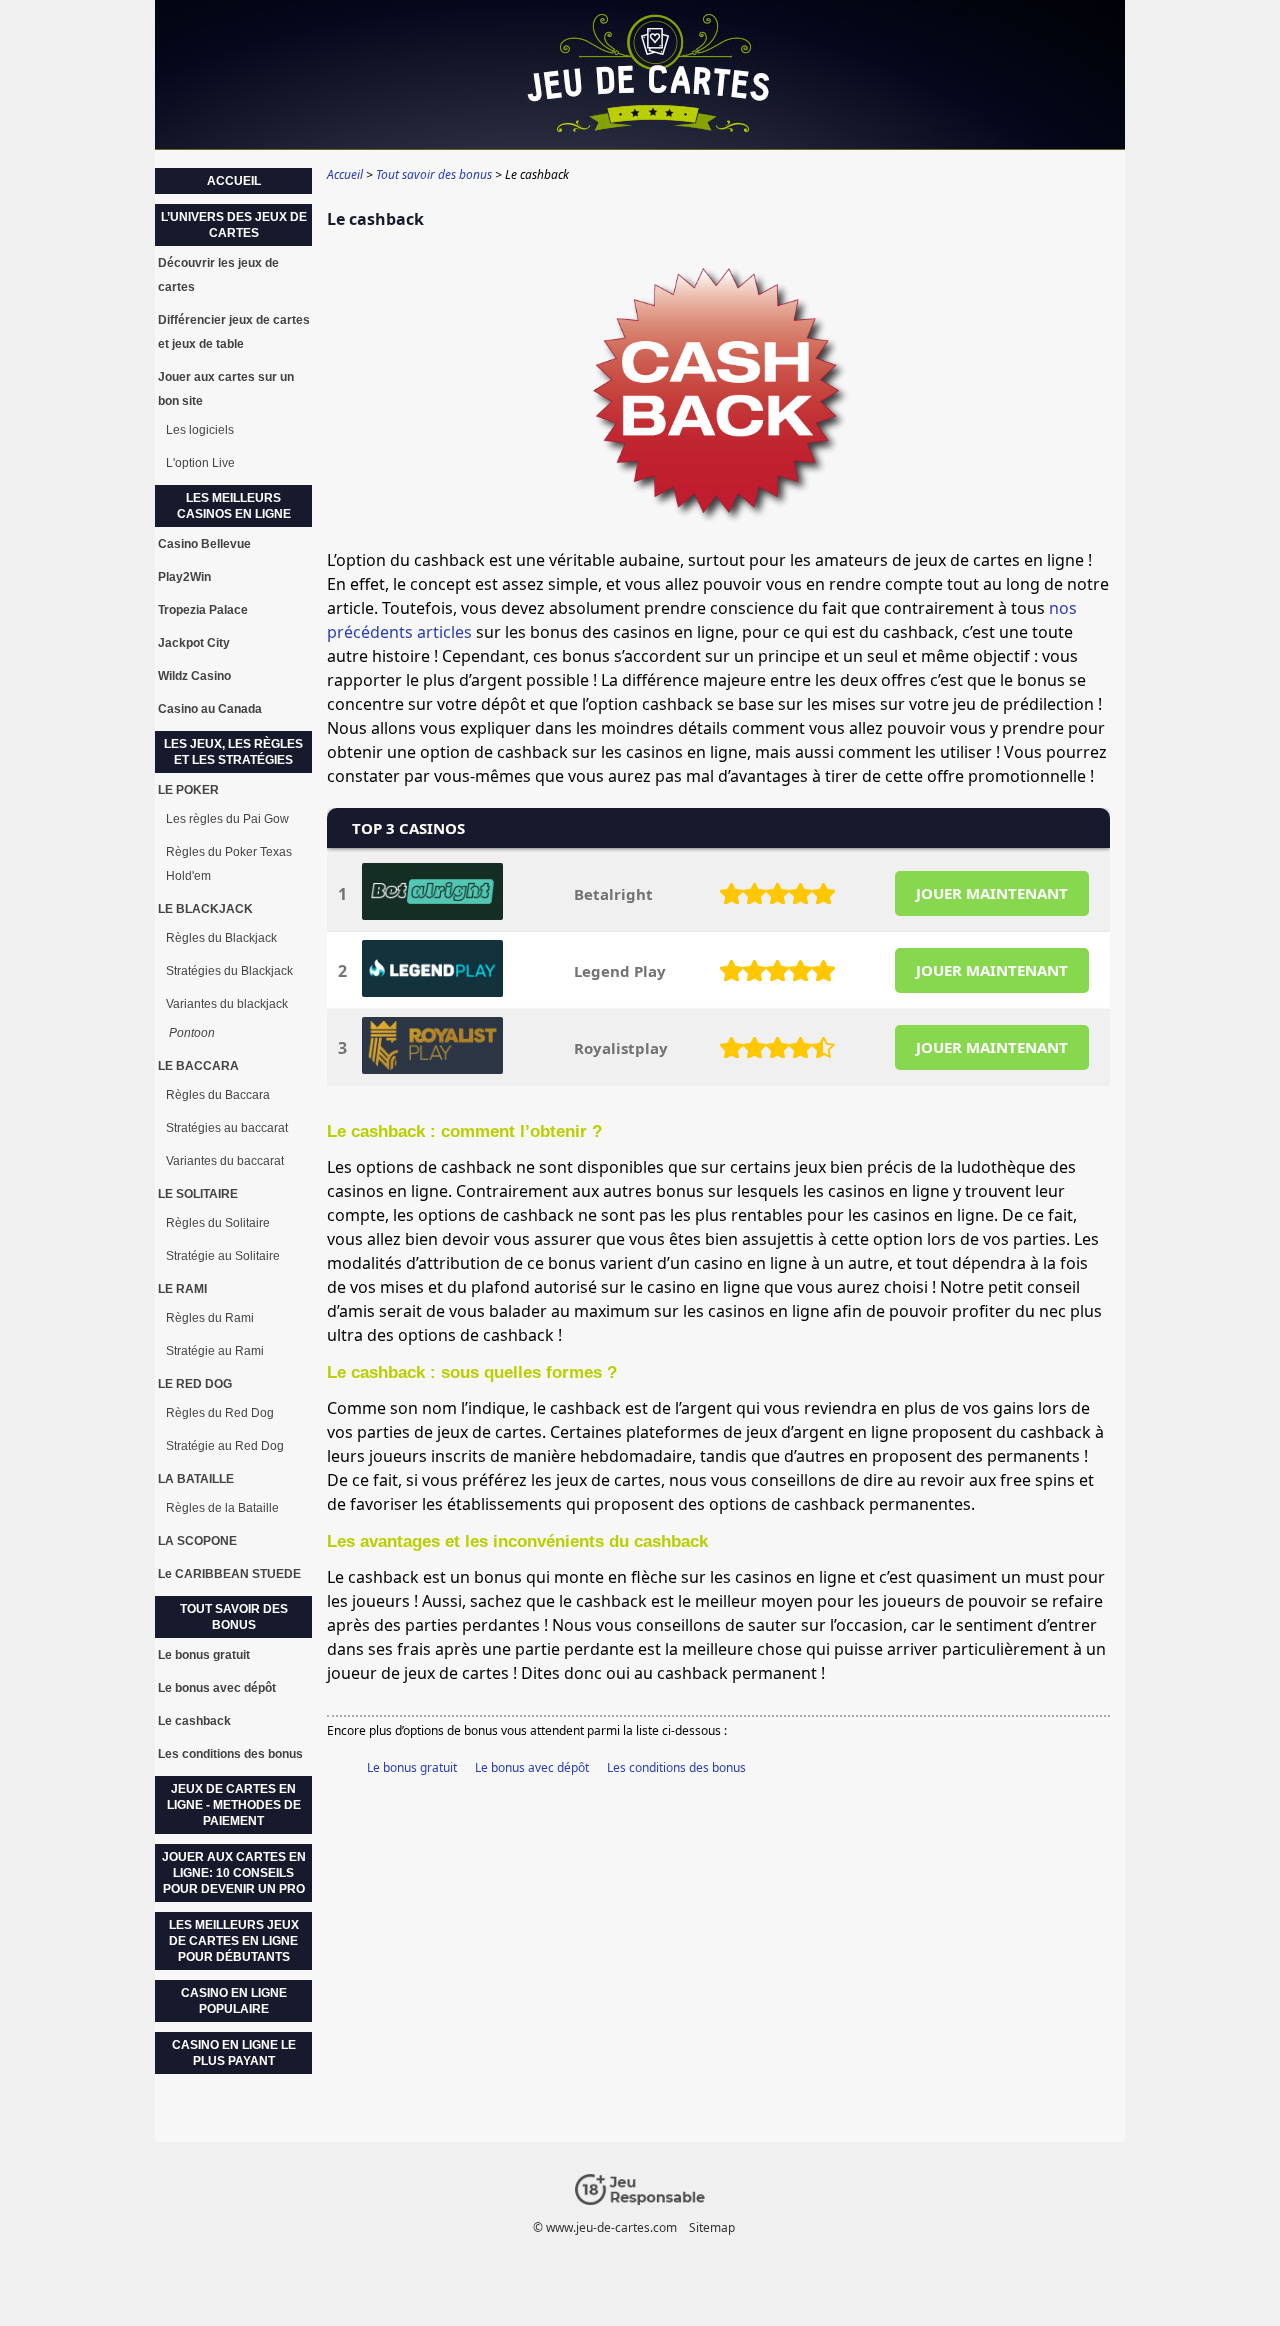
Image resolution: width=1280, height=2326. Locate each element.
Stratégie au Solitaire (223, 1256)
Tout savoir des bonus (234, 1617)
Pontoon (192, 1033)
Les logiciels (200, 430)
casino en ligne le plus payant (234, 2053)
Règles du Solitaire (218, 1223)
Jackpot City (194, 643)
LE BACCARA (198, 1066)
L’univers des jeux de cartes (234, 225)
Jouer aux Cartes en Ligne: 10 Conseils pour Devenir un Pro (234, 1873)
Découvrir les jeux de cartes (218, 275)
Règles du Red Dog (220, 1413)
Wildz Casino (194, 676)
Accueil (234, 181)
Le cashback (194, 1721)
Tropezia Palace (203, 610)
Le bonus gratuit (412, 1767)
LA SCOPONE (197, 1541)
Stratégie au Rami (215, 1351)
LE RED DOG (195, 1384)
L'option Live (200, 463)
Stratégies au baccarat (227, 1128)
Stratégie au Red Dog (225, 1446)
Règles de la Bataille (222, 1508)
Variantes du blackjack (227, 1004)
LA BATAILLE (196, 1479)
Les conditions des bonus (676, 1767)
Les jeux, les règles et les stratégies (233, 752)
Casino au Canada (210, 709)
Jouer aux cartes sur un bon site (226, 389)
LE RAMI (182, 1289)
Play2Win (184, 577)
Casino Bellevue (204, 544)
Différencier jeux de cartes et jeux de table (234, 332)
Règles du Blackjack (221, 938)
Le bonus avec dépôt (532, 1767)
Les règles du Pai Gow (227, 819)
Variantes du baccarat (225, 1161)
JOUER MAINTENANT (992, 893)
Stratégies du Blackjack (229, 971)
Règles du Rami (210, 1318)
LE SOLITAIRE (198, 1194)
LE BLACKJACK (205, 909)
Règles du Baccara (218, 1095)
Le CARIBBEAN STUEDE (229, 1574)
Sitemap (712, 2227)
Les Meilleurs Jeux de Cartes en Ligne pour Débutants (234, 1941)
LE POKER (188, 790)
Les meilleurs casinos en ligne (234, 506)
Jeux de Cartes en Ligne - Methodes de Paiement (234, 1805)
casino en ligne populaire (234, 2001)
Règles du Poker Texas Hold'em (229, 864)
